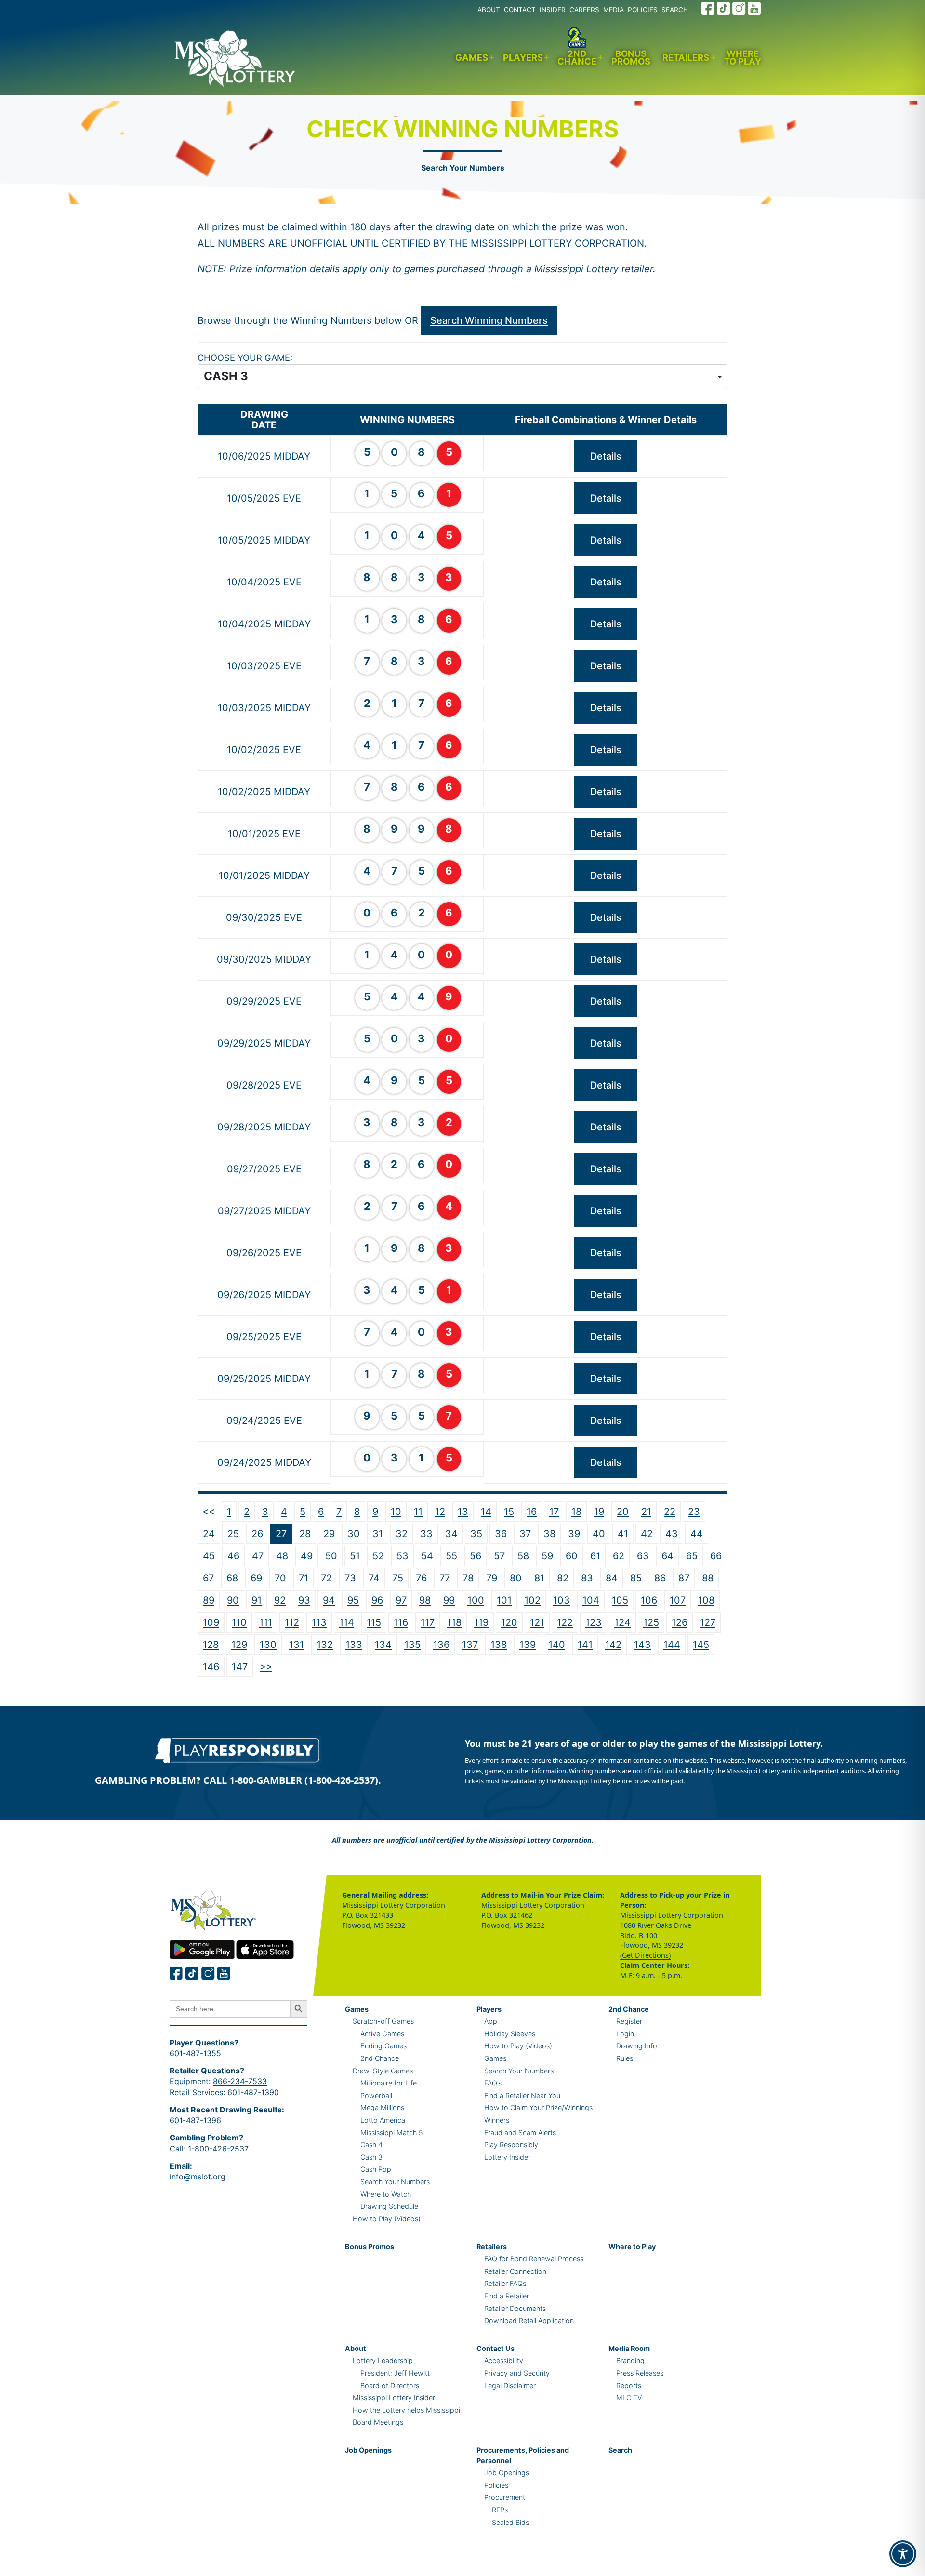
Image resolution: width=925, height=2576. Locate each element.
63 (643, 1556)
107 (678, 1600)
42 (647, 1534)
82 (563, 1578)
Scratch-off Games (383, 2021)
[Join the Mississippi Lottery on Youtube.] (754, 8)
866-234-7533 (240, 2081)
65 (692, 1556)
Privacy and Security (517, 2373)
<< (209, 1511)
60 (572, 1556)
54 (427, 1556)
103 (562, 1600)
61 (595, 1556)
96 (377, 1600)
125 (651, 1622)
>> (266, 1666)
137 (470, 1645)
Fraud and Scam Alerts (520, 2132)
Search (620, 2450)
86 (660, 1578)
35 (476, 1534)
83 (587, 1578)
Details (606, 456)
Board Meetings (378, 2422)
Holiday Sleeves (510, 2034)
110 (239, 1622)
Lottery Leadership (383, 2360)
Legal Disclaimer (510, 2385)
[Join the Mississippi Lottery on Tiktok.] (192, 1973)
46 (233, 1556)
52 (378, 1556)
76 (421, 1578)
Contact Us (496, 2348)
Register (629, 2021)
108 (706, 1600)
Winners (497, 2120)
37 (525, 1534)
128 (211, 1645)
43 (672, 1534)
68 (232, 1578)
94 (329, 1600)
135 (412, 1645)
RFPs (500, 2510)
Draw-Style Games (383, 2071)
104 (591, 1600)
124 (622, 1622)
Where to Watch (386, 2194)
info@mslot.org (198, 2177)
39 (574, 1534)
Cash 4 (371, 2144)
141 (585, 1645)
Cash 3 (371, 2157)
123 (594, 1622)
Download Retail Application (529, 2320)
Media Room (629, 2348)
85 (636, 1578)
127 (708, 1622)
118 (454, 1622)
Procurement (505, 2497)
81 (539, 1578)
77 (445, 1578)
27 (281, 1534)
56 (476, 1556)
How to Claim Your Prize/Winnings (538, 2107)
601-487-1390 (253, 2092)
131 (297, 1645)
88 (708, 1578)
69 (256, 1578)
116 (401, 1622)
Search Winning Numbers (489, 320)
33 (426, 1534)
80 (516, 1578)
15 (509, 1512)
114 (347, 1622)
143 (642, 1645)
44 (697, 1534)
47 (258, 1556)
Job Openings (368, 2450)
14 (486, 1512)
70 (280, 1578)
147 (240, 1667)
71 (304, 1578)
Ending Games (383, 2046)
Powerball (376, 2095)
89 (209, 1600)
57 (499, 1556)
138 (499, 1645)
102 (532, 1600)
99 (449, 1600)
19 (599, 1512)
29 (329, 1534)
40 (599, 1534)
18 (576, 1512)
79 (492, 1578)
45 (209, 1556)
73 (350, 1578)
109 (211, 1622)
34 (451, 1534)
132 (325, 1645)
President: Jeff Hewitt (395, 2373)
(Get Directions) (645, 1955)
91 (257, 1600)
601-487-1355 (195, 2053)
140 (557, 1645)
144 (672, 1645)
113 (319, 1622)
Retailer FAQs (505, 2283)
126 (680, 1622)
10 (396, 1512)
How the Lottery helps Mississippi (406, 2410)
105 (620, 1600)
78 (468, 1578)
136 (441, 1645)
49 (307, 1556)
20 (623, 1512)
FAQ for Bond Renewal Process (534, 2259)
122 (565, 1622)
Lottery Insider (507, 2157)
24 (209, 1534)
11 (418, 1512)
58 (523, 1556)
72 (326, 1578)
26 (257, 1534)
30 (354, 1534)
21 (646, 1512)
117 (428, 1622)
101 (504, 1600)
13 (463, 1512)
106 (649, 1600)
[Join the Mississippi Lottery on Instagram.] (739, 8)
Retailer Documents (515, 2308)
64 (667, 1556)
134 (383, 1645)
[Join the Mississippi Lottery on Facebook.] (708, 8)
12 (440, 1512)
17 (554, 1512)
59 (547, 1556)
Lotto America (383, 2120)
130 (268, 1645)
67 (208, 1578)
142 (613, 1645)
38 (549, 1534)
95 (353, 1600)
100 (476, 1600)
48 (282, 1556)
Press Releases (640, 2373)
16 (532, 1512)
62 (619, 1556)
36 (501, 1534)
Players (523, 57)
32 (402, 1534)
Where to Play (743, 58)
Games (472, 57)
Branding (630, 2360)
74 (374, 1578)
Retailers (686, 57)
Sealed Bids (510, 2522)
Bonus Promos (631, 58)
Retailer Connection (515, 2271)
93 (304, 1600)
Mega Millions (382, 2107)
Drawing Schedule (389, 2206)
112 (292, 1622)
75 (398, 1578)
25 (233, 1534)
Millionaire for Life (389, 2083)
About (356, 2348)
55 (451, 1556)
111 (266, 1622)
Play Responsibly (511, 2144)
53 (403, 1556)
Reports (629, 2385)
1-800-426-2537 (218, 2149)
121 (537, 1622)
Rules (625, 2058)
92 (280, 1600)
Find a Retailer (507, 2296)
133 (354, 1645)
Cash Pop (376, 2169)
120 (509, 1622)
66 (716, 1556)
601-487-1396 (195, 2120)
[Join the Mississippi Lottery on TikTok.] (724, 8)
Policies (496, 2485)
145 (701, 1645)
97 (401, 1600)
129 (239, 1645)
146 (211, 1667)
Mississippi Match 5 (392, 2132)
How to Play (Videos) (387, 2219)
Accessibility (504, 2360)
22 (670, 1512)
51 (355, 1556)
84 (612, 1578)
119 (481, 1622)
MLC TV (629, 2397)
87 (684, 1578)
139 (528, 1645)
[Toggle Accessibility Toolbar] (903, 2554)
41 (623, 1534)
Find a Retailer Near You (522, 2095)
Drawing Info (637, 2046)
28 (305, 1534)
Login (625, 2034)
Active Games (382, 2034)
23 (694, 1512)
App (491, 2021)
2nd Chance (577, 58)
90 (233, 1600)
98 (425, 1600)
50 (331, 1556)
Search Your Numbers (463, 168)
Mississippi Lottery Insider (394, 2397)
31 (378, 1534)
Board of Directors (390, 2385)
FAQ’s (493, 2083)
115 (374, 1622)
